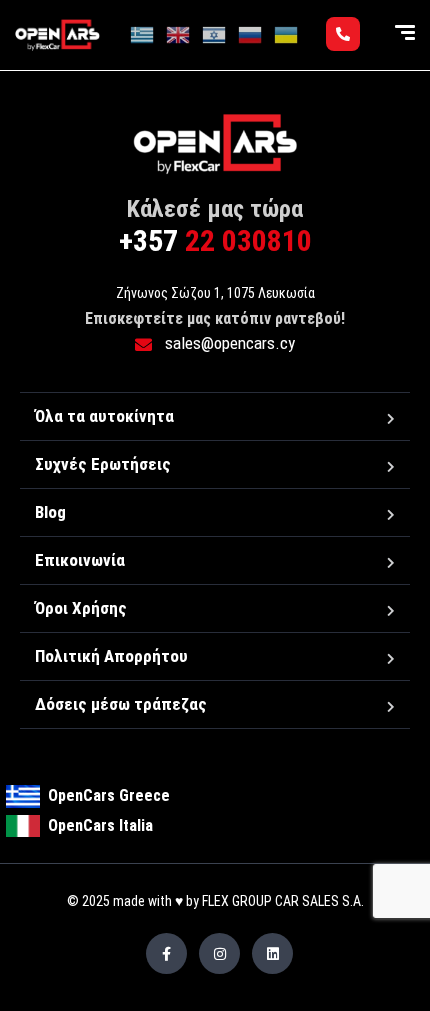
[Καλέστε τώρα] (343, 34)
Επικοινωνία (80, 560)
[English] (179, 34)
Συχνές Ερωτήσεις (103, 464)
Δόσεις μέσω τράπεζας (121, 704)
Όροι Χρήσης (81, 608)
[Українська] (287, 34)
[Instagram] (219, 953)
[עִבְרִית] (215, 34)
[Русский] (251, 34)
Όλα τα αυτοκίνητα (104, 416)
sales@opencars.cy (228, 343)
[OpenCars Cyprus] (57, 35)
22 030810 (215, 240)
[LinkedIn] (272, 953)
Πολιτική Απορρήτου (111, 656)
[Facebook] (166, 953)
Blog (50, 512)
